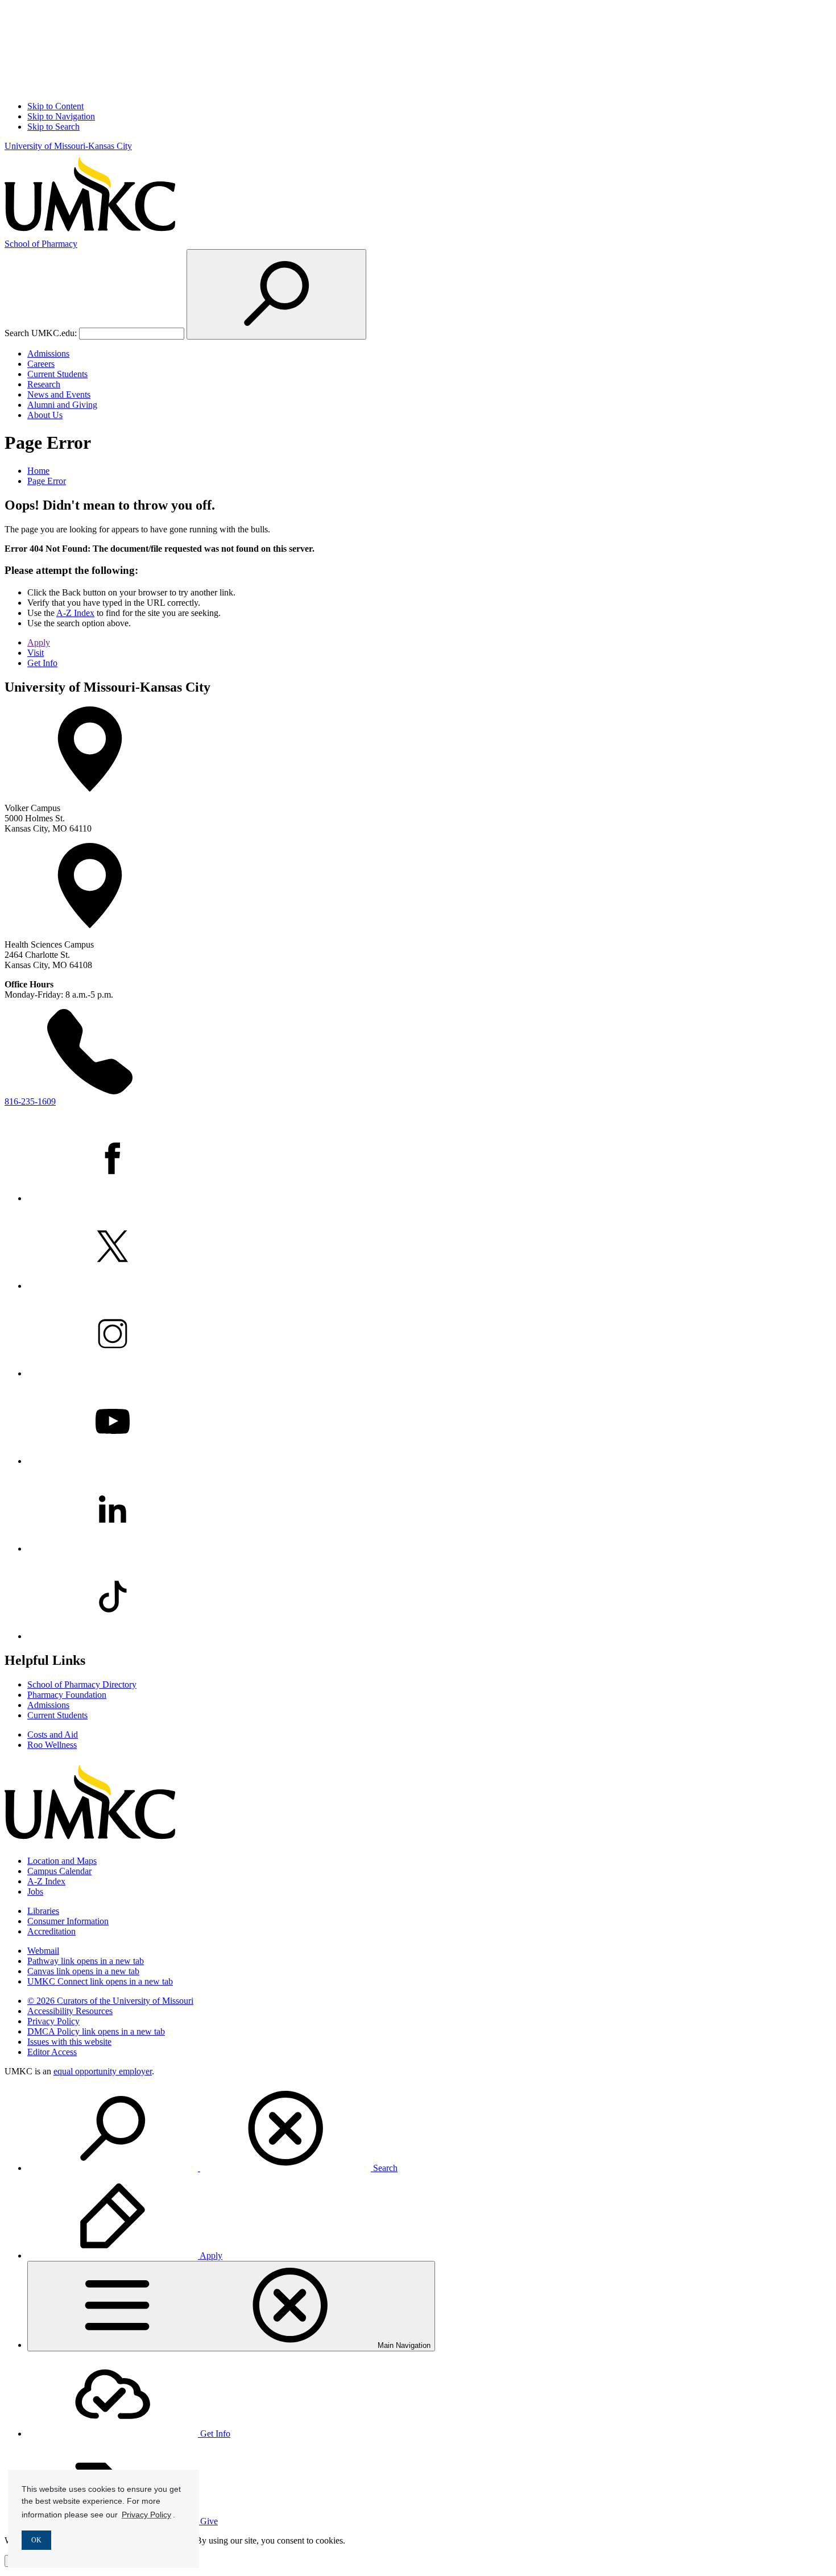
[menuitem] (429, 2130)
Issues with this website (69, 2042)
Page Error (47, 481)
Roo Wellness (52, 1745)
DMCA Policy (96, 2031)
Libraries (43, 1911)
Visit (36, 653)
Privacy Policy (53, 2021)
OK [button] (36, 2540)
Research (44, 384)
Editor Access (52, 2052)
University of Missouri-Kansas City (68, 146)
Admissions (48, 353)
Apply (39, 642)
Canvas (83, 1971)
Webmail (43, 1951)
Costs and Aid (53, 1734)
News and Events (59, 394)
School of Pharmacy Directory (82, 1684)
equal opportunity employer (103, 2071)
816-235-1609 (30, 1101)
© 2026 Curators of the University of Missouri (110, 2001)
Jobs (35, 1891)
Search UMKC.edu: (41, 333)
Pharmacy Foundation (67, 1695)
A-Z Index (75, 613)
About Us (45, 415)
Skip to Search (53, 127)
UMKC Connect (100, 1981)
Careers (41, 364)
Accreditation (51, 1931)
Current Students (57, 374)
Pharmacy (41, 244)
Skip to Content (55, 106)
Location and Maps (62, 1861)
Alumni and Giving (62, 405)
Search (384, 2168)
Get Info (42, 663)
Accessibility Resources (70, 2011)
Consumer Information (68, 1921)
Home (38, 471)
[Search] (276, 294)
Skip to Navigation (61, 116)
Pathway (86, 1961)
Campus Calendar (59, 1871)
